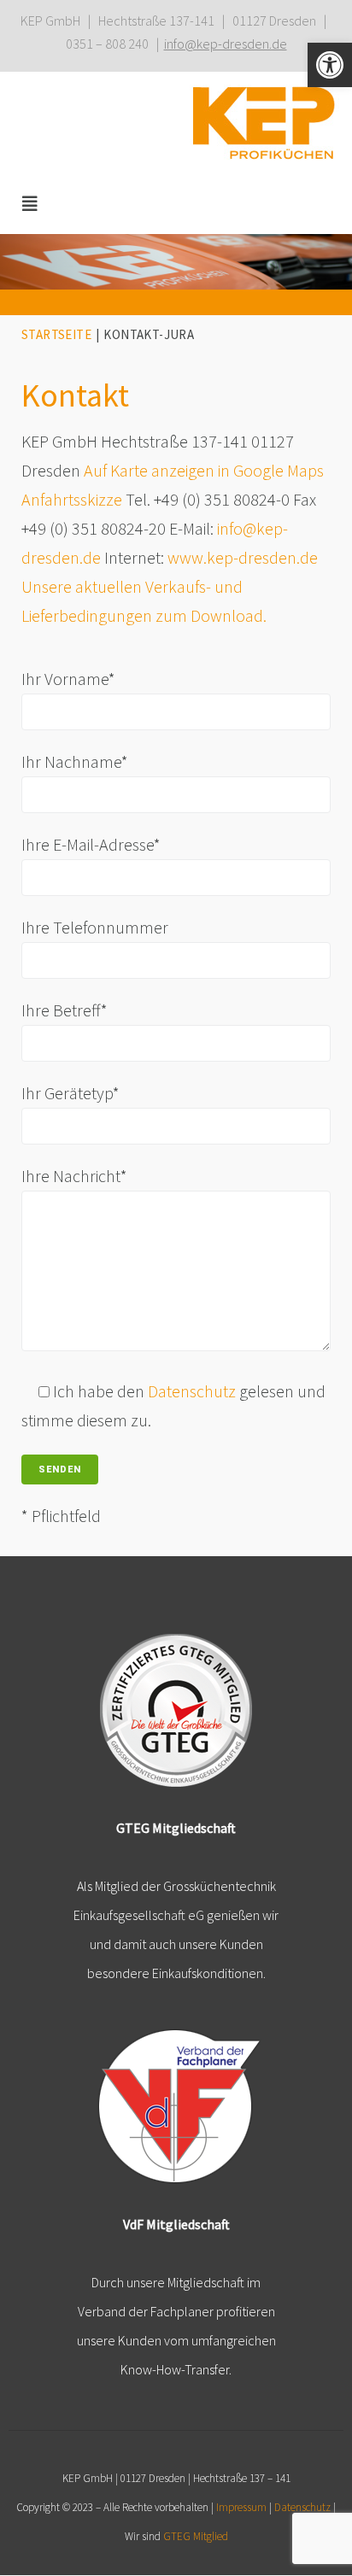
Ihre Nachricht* (74, 1176)
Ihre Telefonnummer (95, 927)
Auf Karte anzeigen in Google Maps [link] (204, 470)
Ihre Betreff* (65, 1010)
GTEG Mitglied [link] (196, 2536)
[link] (330, 65)
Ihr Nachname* (75, 761)
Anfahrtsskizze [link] (72, 499)
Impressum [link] (241, 2507)
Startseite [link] (56, 334)
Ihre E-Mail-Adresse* (91, 844)
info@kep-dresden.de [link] (226, 44)
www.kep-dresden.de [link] (243, 557)
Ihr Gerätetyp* (70, 1093)
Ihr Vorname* (68, 679)
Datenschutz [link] (192, 1391)
